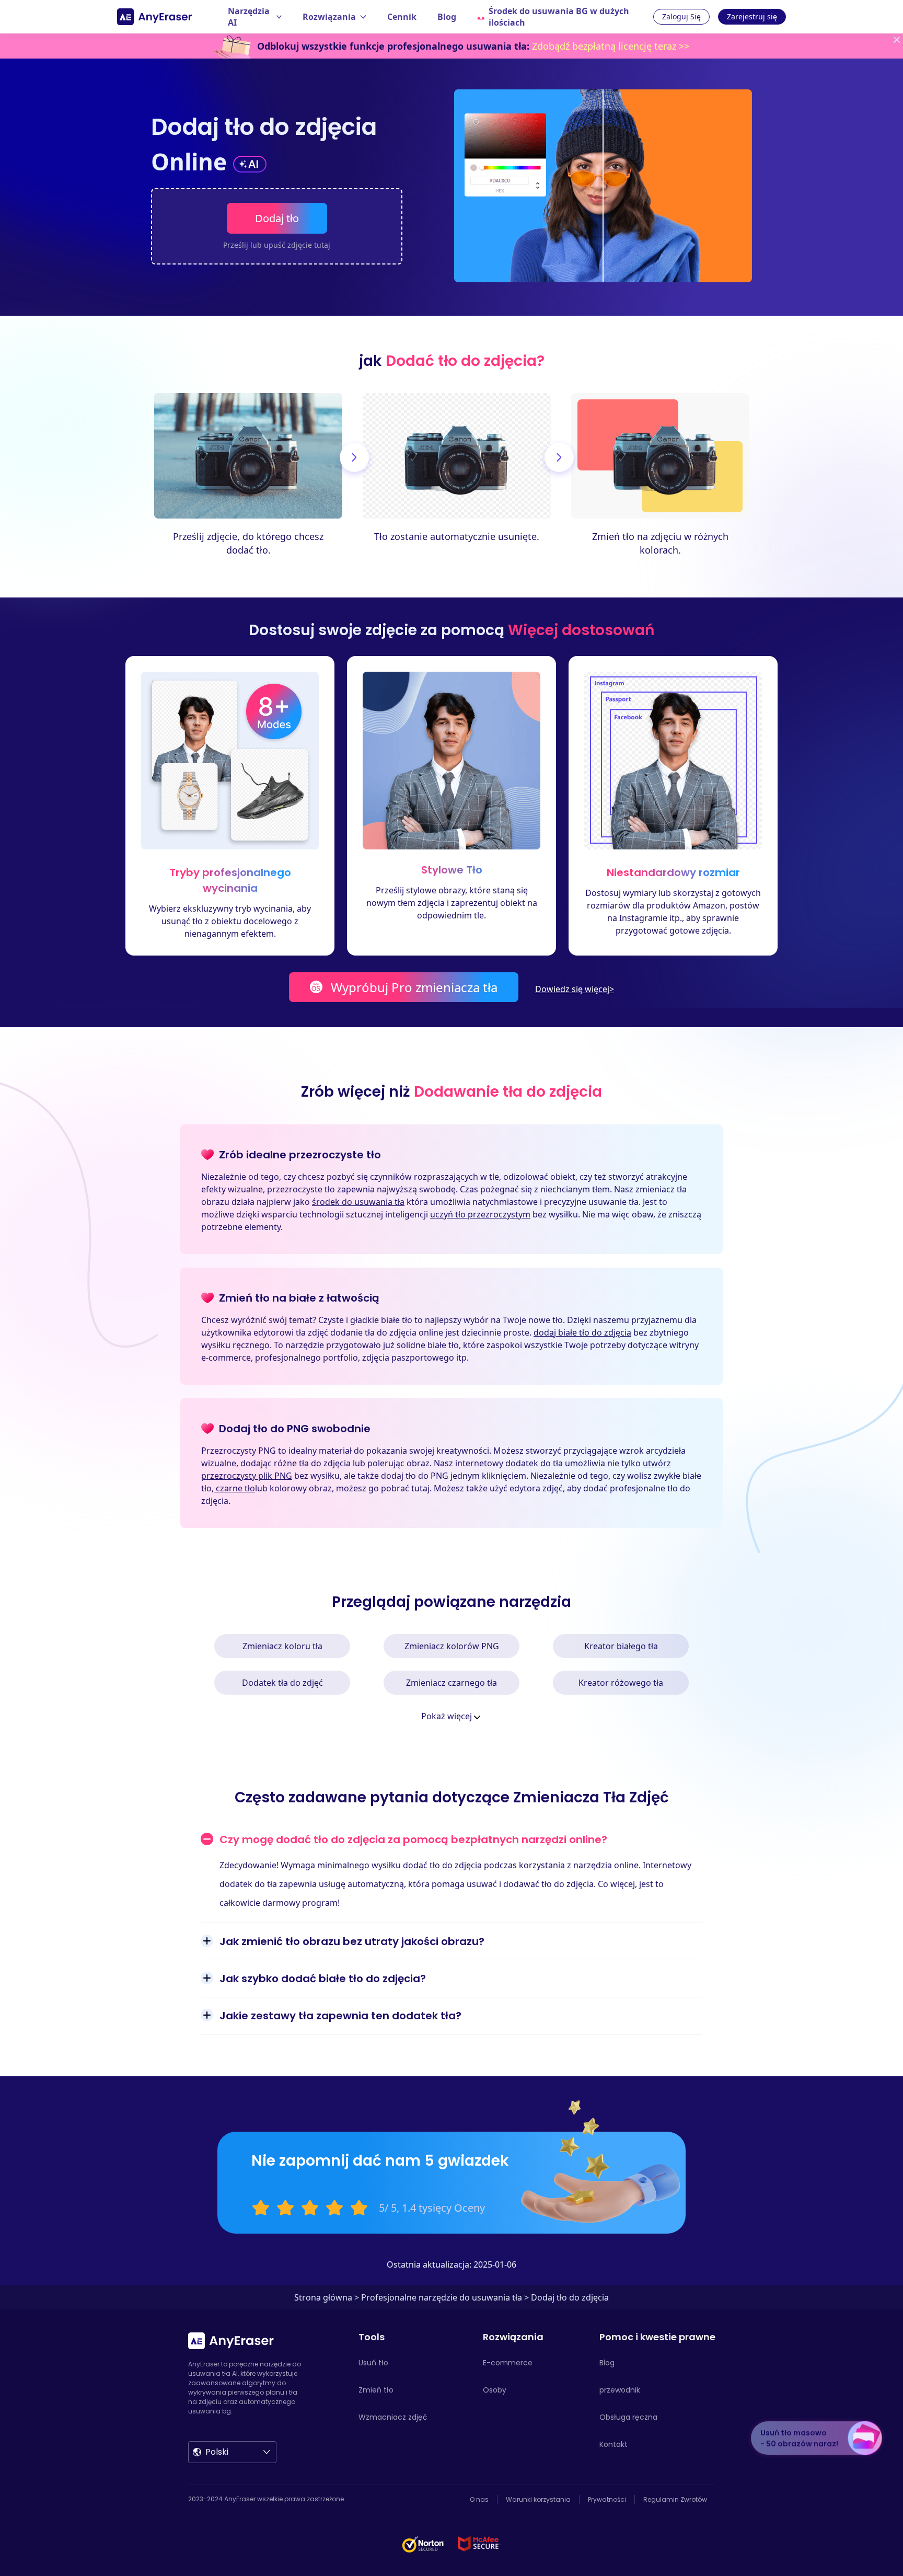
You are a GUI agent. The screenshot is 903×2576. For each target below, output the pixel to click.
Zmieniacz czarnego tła (451, 1683)
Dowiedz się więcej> (575, 989)
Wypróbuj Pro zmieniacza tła (414, 987)
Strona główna (323, 2297)
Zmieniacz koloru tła (282, 1646)
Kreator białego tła (621, 1646)
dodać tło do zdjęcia (442, 1865)
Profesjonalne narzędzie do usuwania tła (442, 2297)
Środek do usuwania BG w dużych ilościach (559, 17)
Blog (447, 17)
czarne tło (234, 1488)
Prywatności (607, 2499)
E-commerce (508, 2363)
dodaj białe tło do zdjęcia (582, 1332)
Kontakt (613, 2444)
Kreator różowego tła (621, 1683)
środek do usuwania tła (358, 1202)
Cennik (402, 17)
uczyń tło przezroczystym (480, 1214)
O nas (479, 2499)
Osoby (495, 2390)
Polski (217, 2452)
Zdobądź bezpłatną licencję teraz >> (611, 46)
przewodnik (620, 2390)
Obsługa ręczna (628, 2417)
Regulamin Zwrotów (675, 2499)
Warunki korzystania (538, 2499)
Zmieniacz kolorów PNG (452, 1646)
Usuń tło (373, 2363)
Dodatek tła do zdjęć (282, 1683)
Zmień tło (376, 2390)
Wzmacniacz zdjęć (393, 2417)
